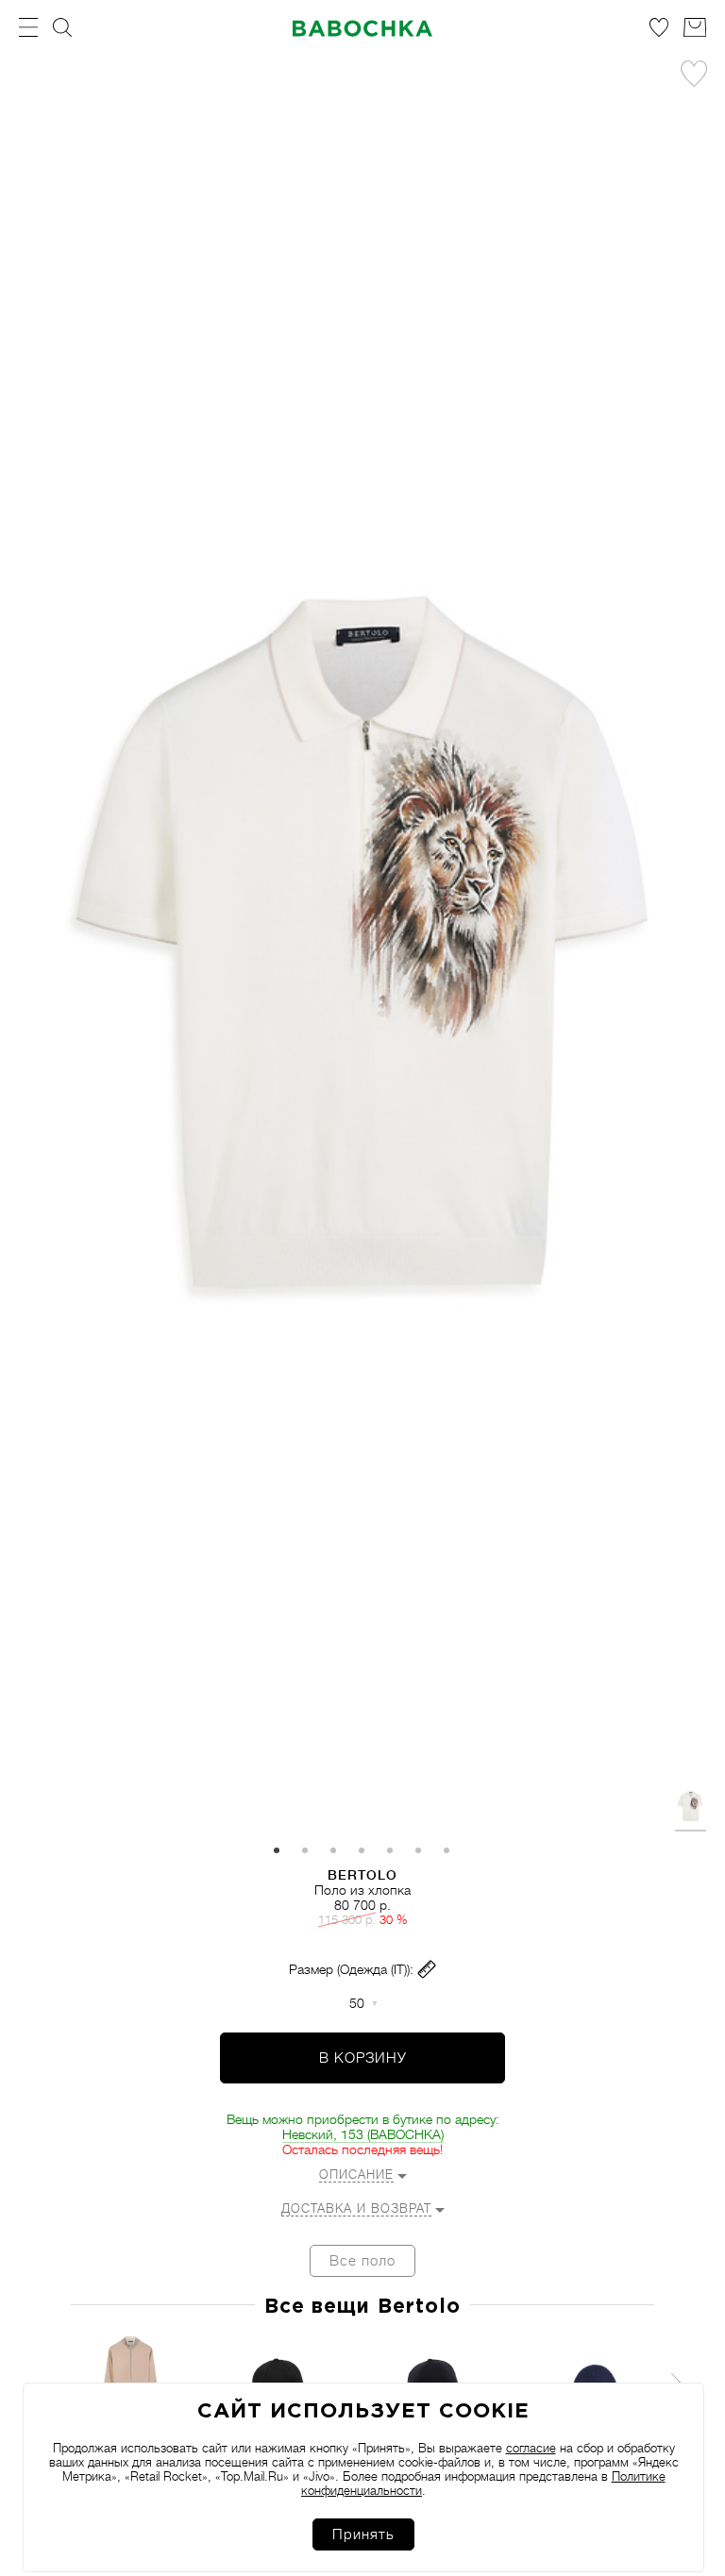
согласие (531, 2448)
